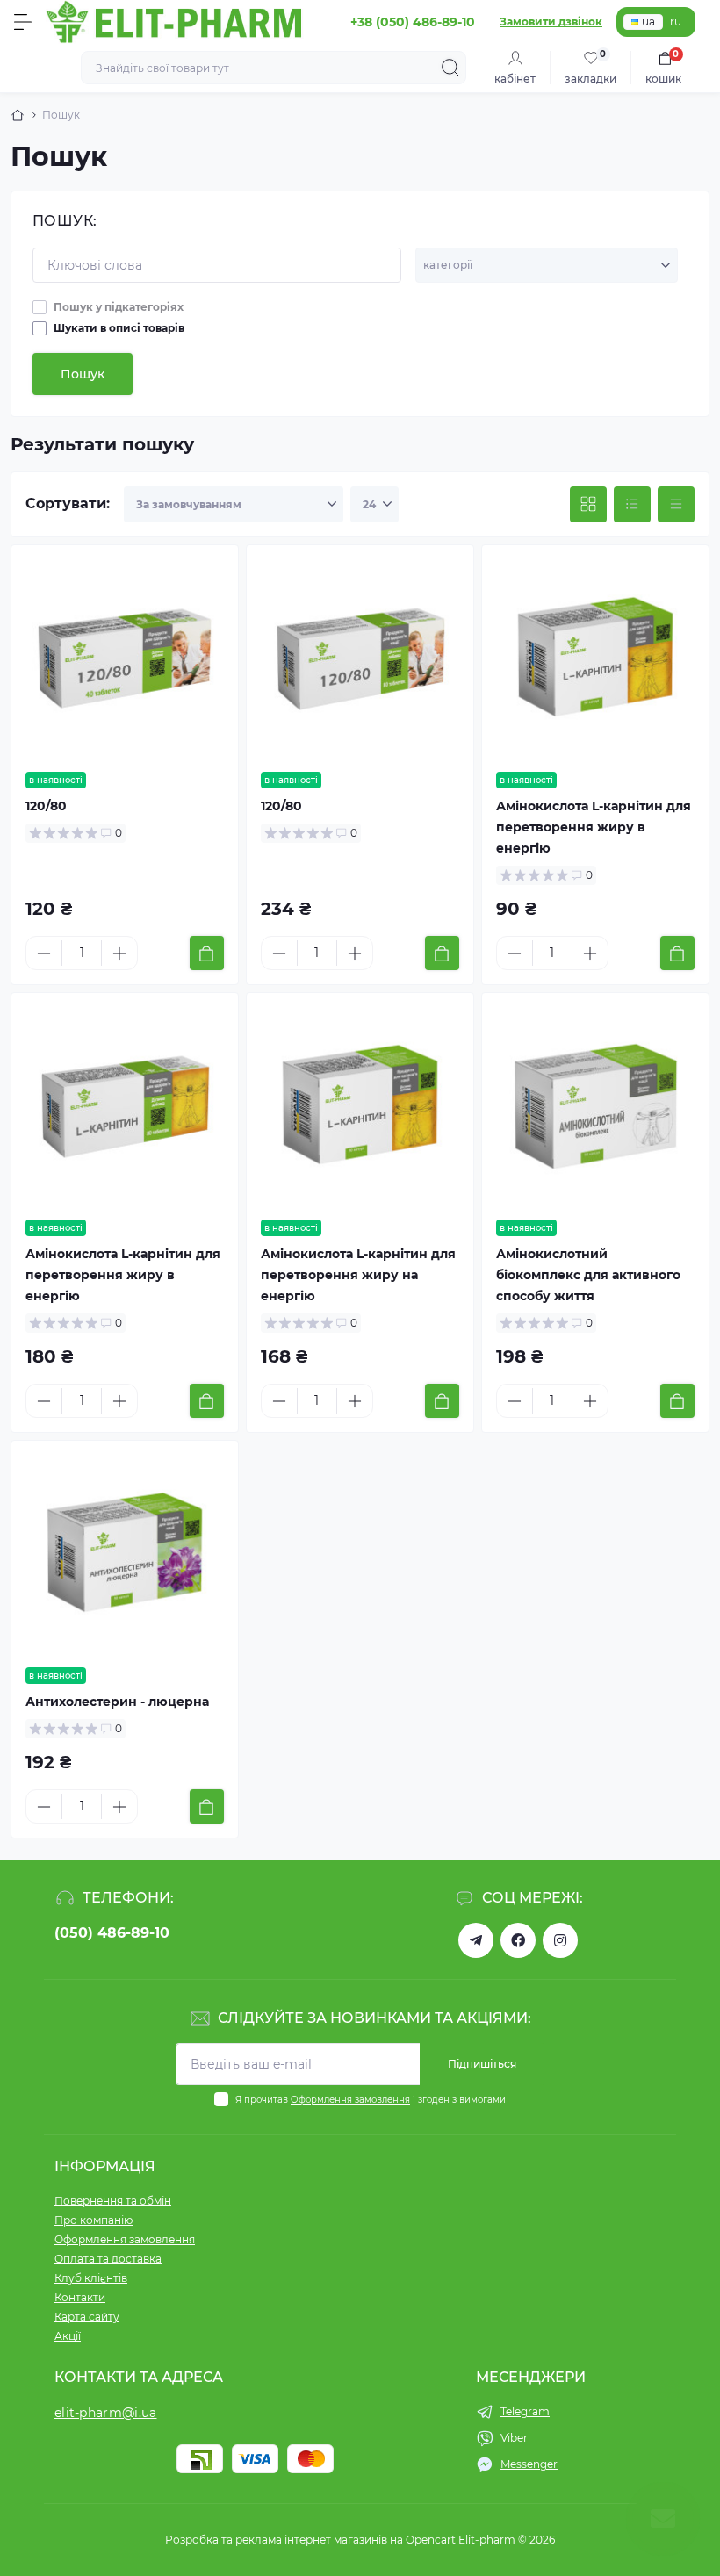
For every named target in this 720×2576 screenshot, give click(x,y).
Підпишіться (482, 2064)
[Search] (450, 68)
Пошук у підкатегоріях (119, 307)
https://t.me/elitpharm (476, 1940)
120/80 (46, 806)
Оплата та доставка (108, 2259)
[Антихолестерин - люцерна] (125, 1554)
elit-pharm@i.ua (106, 2413)
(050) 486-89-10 (112, 1933)
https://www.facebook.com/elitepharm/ (518, 1940)
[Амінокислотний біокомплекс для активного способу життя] (595, 1106)
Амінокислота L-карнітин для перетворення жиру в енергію (594, 827)
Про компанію (94, 2220)
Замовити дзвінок (551, 22)
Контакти (80, 2297)
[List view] (632, 505)
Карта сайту (87, 2317)
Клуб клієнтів (91, 2278)
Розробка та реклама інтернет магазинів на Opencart (310, 2540)
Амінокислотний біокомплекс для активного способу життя (588, 1275)
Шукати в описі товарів (119, 328)
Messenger (529, 2464)
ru (676, 22)
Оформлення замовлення (350, 2100)
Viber (514, 2438)
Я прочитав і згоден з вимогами (371, 2100)
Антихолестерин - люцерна (117, 1702)
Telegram (525, 2411)
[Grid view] (588, 505)
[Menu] (23, 22)
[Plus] (119, 953)
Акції (68, 2336)
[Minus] (44, 953)
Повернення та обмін (113, 2201)
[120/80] (125, 658)
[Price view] (676, 505)
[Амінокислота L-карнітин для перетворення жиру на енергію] (360, 1106)
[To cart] (207, 953)
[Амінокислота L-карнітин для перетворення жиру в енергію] (595, 658)
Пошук (83, 374)
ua (648, 22)
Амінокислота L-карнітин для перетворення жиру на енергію (358, 1275)
